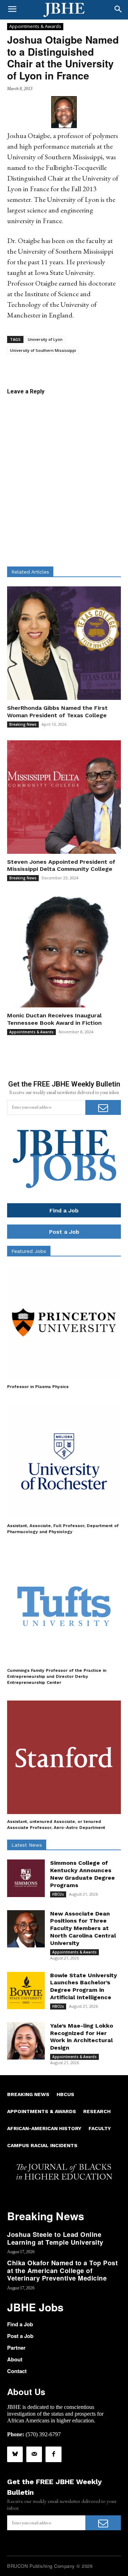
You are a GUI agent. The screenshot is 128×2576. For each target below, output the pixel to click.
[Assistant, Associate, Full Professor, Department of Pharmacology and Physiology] (64, 1461)
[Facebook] (53, 2454)
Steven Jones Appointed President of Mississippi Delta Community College (61, 866)
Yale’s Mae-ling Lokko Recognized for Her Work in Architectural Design (82, 2037)
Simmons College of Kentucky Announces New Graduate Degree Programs (82, 1874)
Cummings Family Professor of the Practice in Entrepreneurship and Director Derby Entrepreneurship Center (57, 1676)
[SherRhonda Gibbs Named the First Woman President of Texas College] (64, 643)
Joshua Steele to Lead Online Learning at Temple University (55, 2238)
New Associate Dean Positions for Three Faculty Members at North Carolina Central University (83, 1928)
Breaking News (23, 724)
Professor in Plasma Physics (38, 1387)
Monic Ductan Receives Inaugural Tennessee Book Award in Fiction (54, 1019)
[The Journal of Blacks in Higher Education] (64, 10)
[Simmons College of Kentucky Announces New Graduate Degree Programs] (26, 1878)
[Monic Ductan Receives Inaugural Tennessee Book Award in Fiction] (64, 951)
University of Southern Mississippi (43, 350)
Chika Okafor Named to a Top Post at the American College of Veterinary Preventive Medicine (62, 2270)
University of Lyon (45, 339)
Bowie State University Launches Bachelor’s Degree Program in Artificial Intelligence (84, 1986)
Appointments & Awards (35, 26)
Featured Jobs (29, 1251)
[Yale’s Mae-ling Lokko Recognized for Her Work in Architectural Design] (26, 2041)
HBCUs (58, 1894)
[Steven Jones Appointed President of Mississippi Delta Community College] (64, 797)
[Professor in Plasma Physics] (64, 1322)
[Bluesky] (15, 2454)
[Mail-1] (34, 2454)
